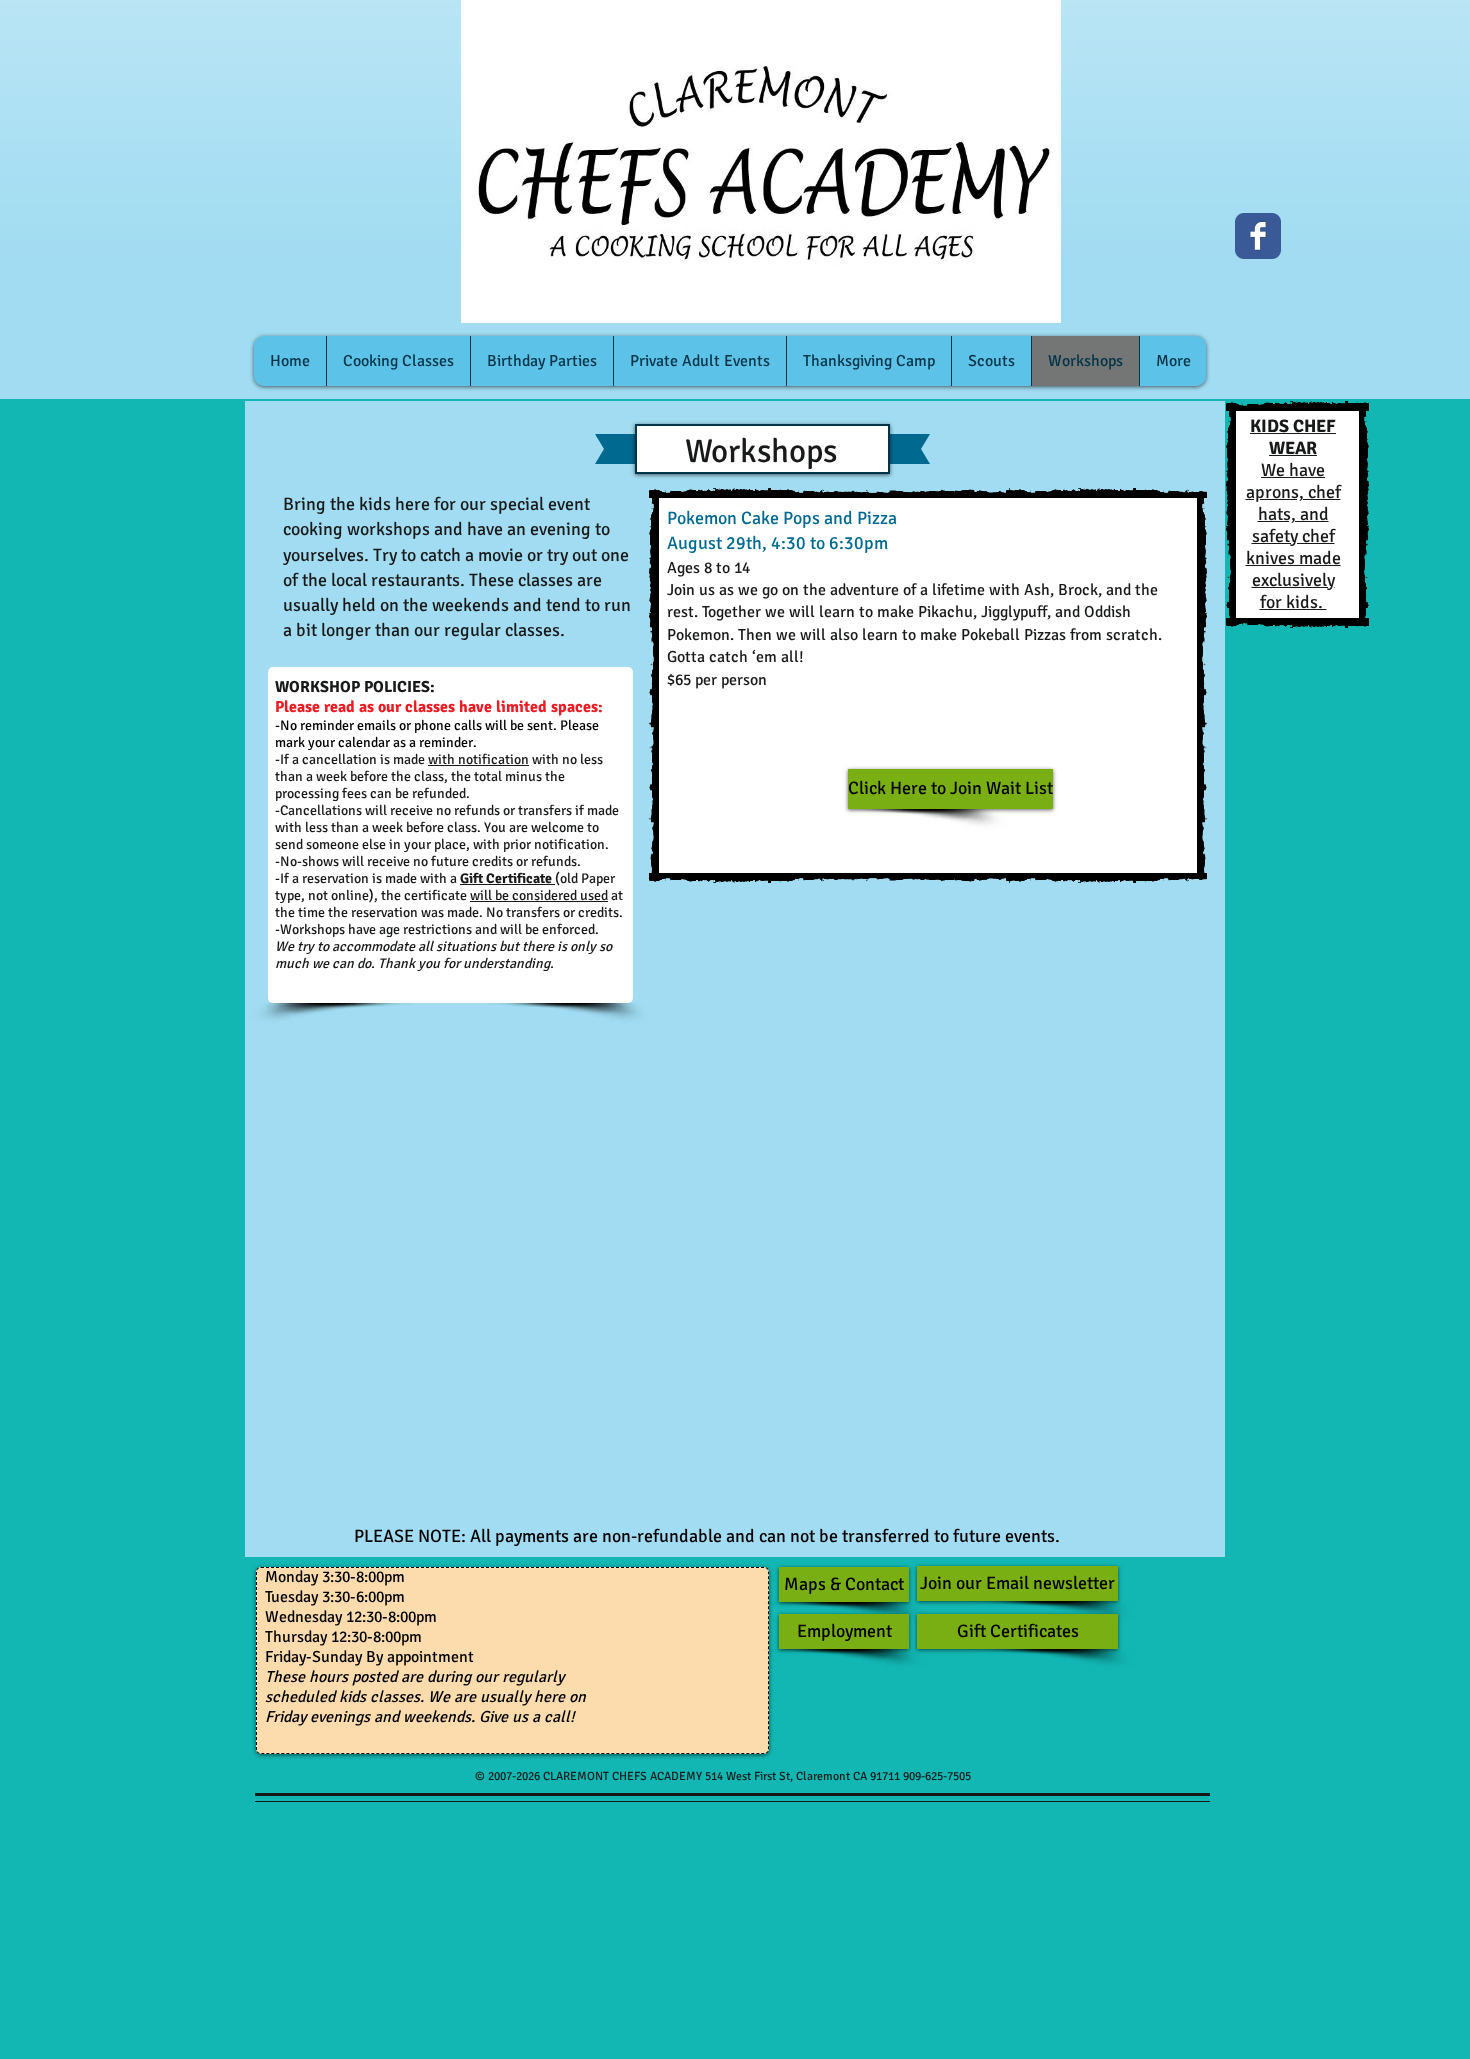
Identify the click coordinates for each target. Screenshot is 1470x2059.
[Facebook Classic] (1258, 236)
